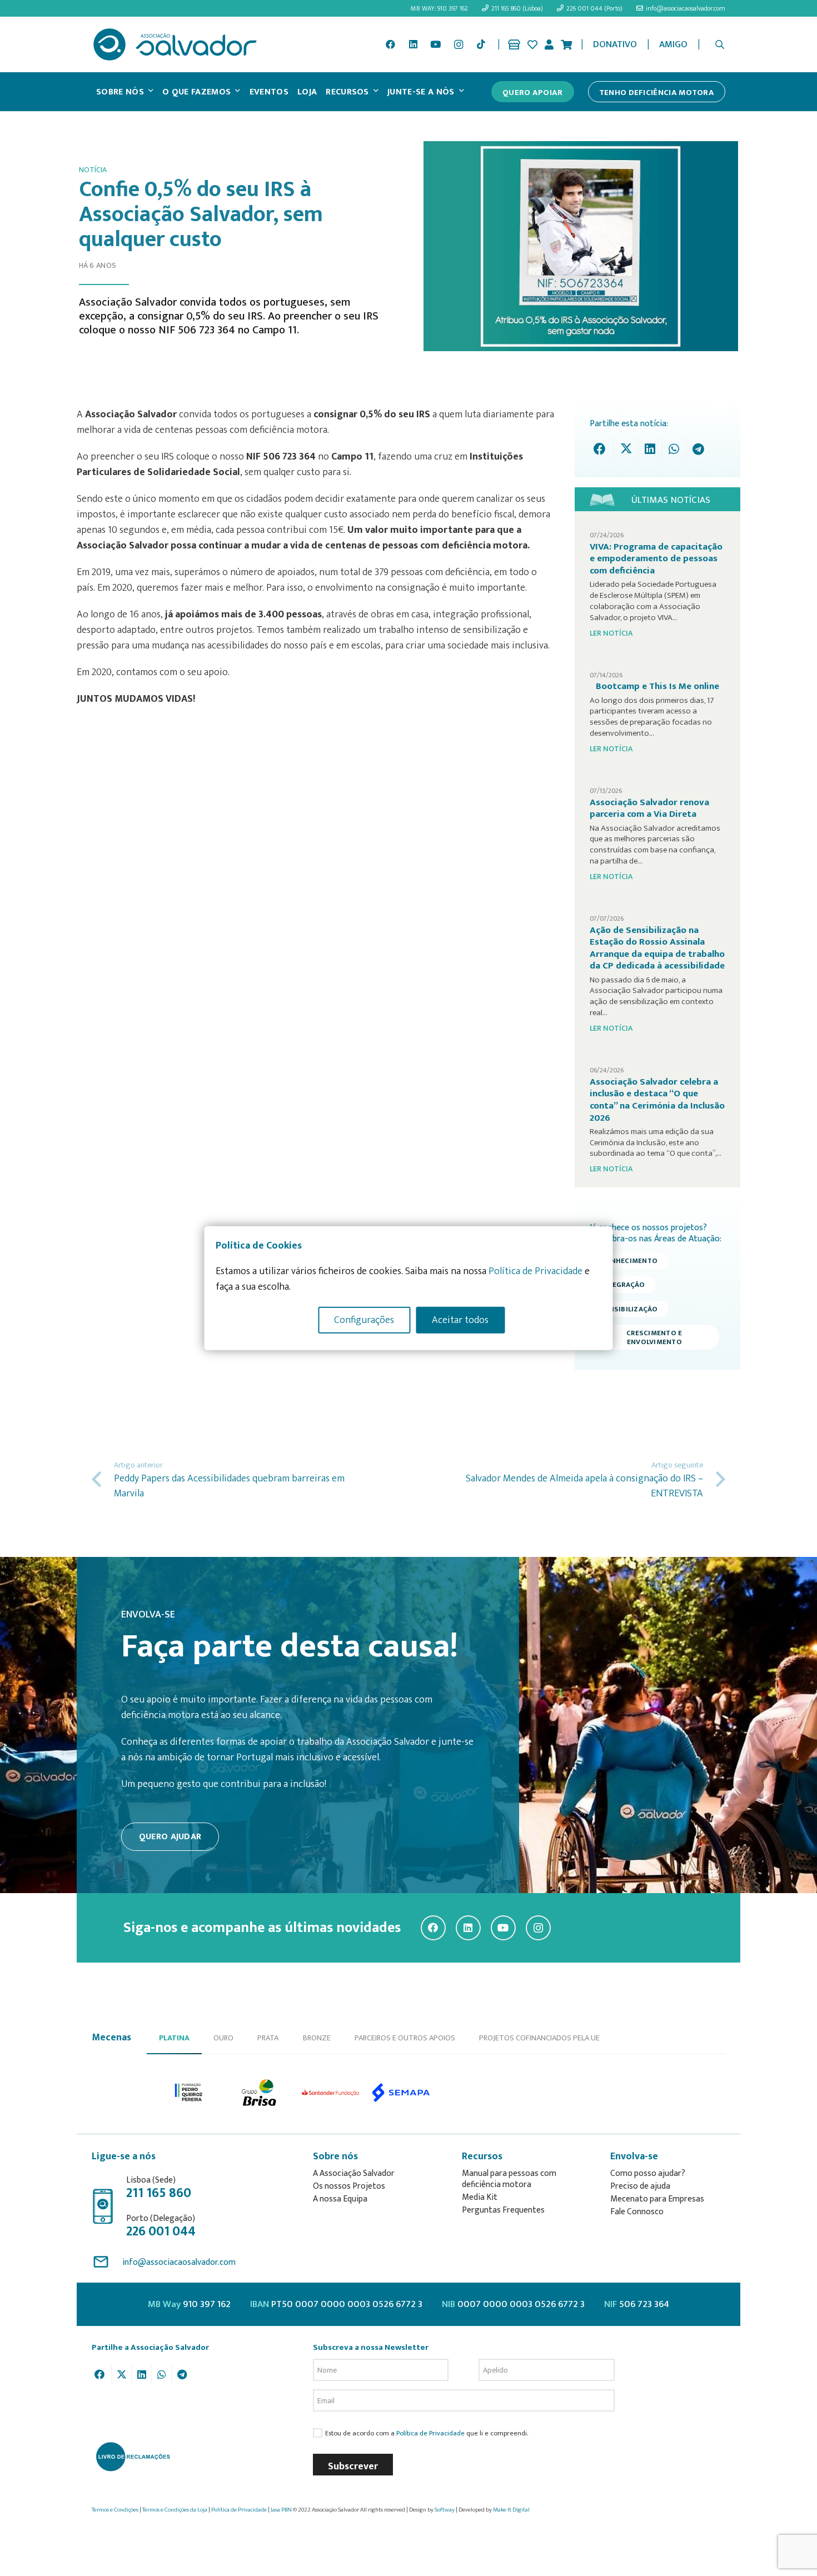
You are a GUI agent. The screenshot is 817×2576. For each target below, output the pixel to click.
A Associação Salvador (354, 2173)
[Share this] (602, 449)
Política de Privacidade (430, 2433)
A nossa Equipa (340, 2199)
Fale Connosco (637, 2212)
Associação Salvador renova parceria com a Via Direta (649, 808)
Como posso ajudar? (648, 2173)
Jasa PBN (281, 2510)
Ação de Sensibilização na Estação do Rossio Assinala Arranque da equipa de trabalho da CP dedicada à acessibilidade (657, 948)
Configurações (364, 1320)
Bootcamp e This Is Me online (657, 686)
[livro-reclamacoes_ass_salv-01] (133, 2457)
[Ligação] (514, 44)
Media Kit (480, 2197)
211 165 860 (159, 2193)
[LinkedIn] (413, 44)
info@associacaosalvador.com (179, 2262)
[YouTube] (436, 44)
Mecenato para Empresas (657, 2199)
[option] (189, 2093)
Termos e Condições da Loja (175, 2510)
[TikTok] (481, 44)
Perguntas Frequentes (503, 2210)
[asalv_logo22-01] (175, 44)
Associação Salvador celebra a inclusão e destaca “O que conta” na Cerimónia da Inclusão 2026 (657, 1100)
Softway (445, 2510)
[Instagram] (459, 44)
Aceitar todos (460, 1320)
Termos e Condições (115, 2510)
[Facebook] (390, 44)
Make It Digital (511, 2510)
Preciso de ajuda (640, 2186)
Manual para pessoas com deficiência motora (509, 2179)
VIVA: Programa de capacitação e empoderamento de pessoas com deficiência (656, 559)
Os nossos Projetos (349, 2186)
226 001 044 (161, 2231)
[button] (720, 44)
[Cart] (566, 44)
